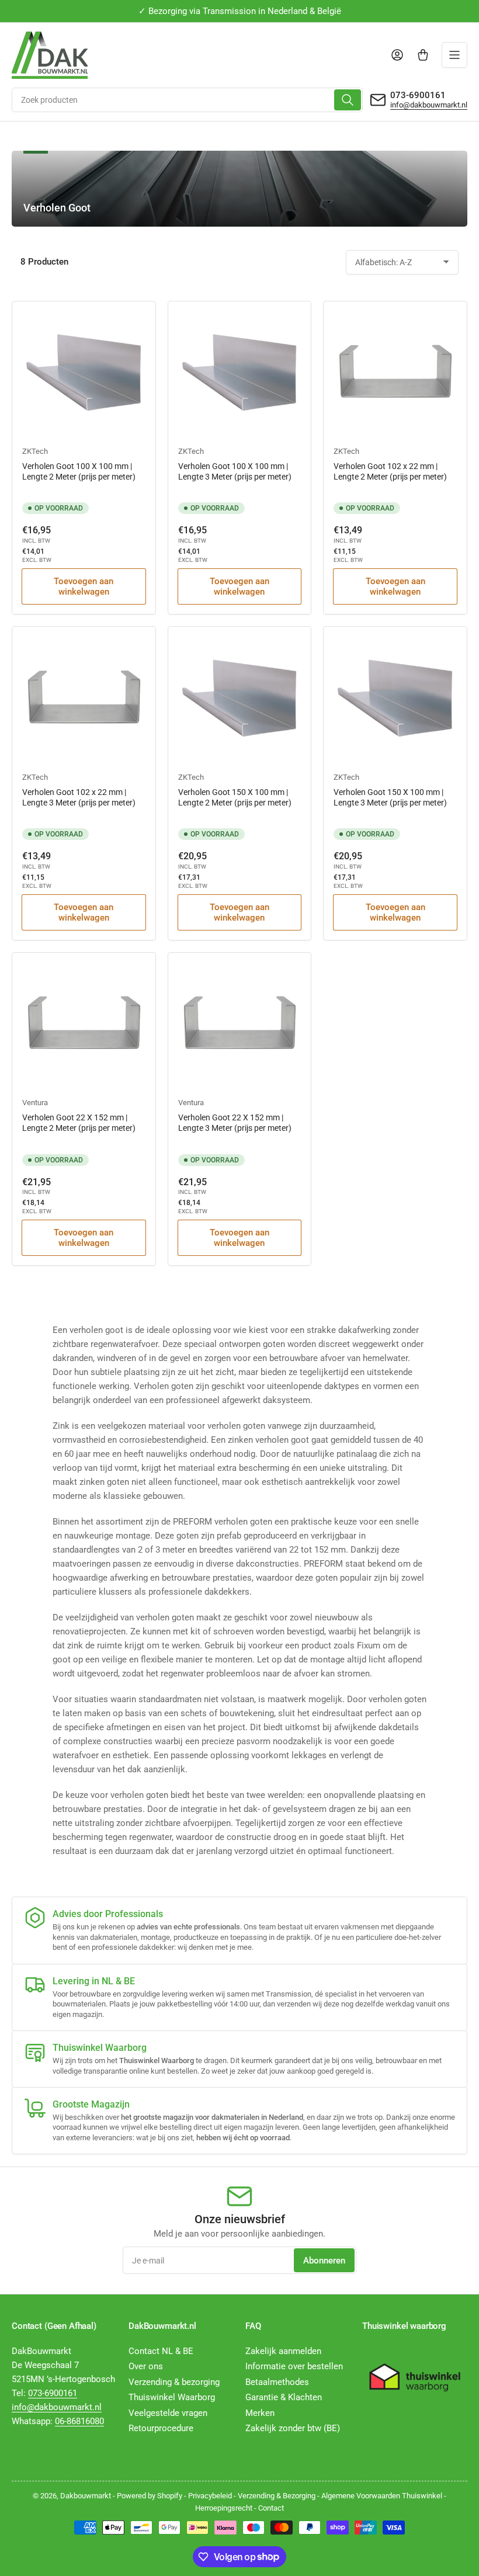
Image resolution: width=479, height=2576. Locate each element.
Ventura (35, 1103)
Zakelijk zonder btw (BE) (293, 2428)
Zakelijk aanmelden (283, 2351)
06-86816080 (79, 2421)
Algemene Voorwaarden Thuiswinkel (382, 2496)
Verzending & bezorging (174, 2382)
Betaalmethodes (277, 2382)
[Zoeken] (348, 100)
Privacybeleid (210, 2496)
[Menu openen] (454, 55)
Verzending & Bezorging (277, 2496)
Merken (260, 2413)
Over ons (146, 2366)
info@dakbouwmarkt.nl (429, 105)
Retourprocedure (161, 2428)
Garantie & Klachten (284, 2397)
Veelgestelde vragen (168, 2413)
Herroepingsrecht (224, 2508)
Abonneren (324, 2261)
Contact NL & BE (161, 2351)
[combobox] (187, 100)
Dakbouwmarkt (86, 2496)
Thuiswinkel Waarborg (172, 2397)
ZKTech (35, 451)
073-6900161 (418, 95)
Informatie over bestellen (294, 2366)
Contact (271, 2508)
